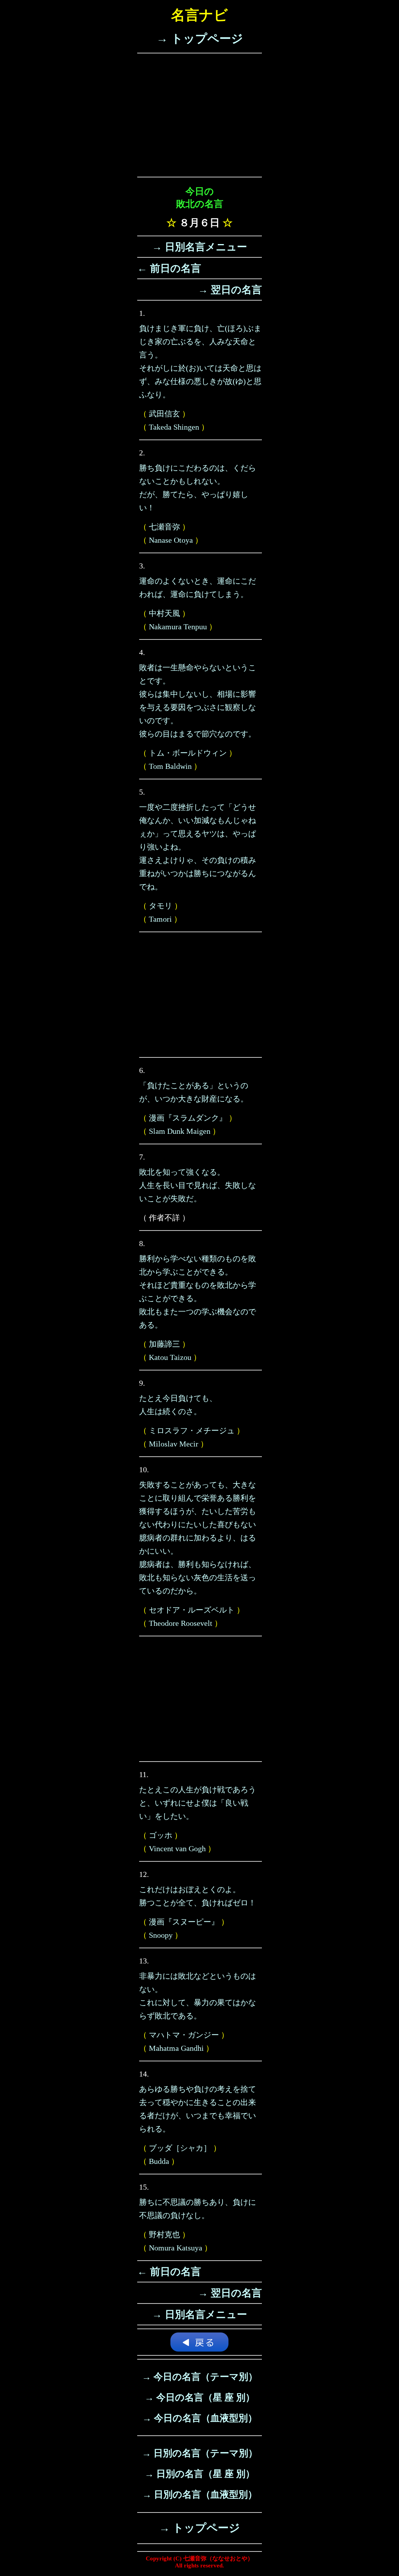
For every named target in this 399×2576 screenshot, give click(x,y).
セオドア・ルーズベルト (192, 1610)
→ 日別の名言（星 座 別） (200, 2474)
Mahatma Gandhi (176, 2048)
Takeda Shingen (174, 427)
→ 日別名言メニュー (199, 247)
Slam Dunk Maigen (180, 1131)
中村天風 (164, 613)
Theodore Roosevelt (181, 1623)
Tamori (160, 919)
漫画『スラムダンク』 (188, 1118)
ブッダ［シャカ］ (180, 2148)
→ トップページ (200, 38)
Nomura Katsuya (176, 2248)
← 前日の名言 (169, 268)
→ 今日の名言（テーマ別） (200, 2377)
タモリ (161, 906)
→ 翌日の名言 (230, 290)
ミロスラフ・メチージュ (192, 1431)
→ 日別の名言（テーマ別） (200, 2453)
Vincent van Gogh (177, 1848)
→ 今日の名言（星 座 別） (200, 2397)
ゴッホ (161, 1835)
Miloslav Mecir (174, 1444)
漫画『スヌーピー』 (184, 1922)
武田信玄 (164, 414)
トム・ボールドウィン (188, 753)
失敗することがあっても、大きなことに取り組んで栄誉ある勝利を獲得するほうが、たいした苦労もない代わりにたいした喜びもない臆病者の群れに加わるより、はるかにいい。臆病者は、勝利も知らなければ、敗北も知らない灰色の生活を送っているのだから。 (198, 1538)
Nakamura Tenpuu (178, 627)
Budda (159, 2161)
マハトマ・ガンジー (184, 2035)
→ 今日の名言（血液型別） (200, 2418)
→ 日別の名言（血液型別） (200, 2495)
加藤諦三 (164, 1344)
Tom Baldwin (170, 766)
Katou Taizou (170, 1357)
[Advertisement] (199, 115)
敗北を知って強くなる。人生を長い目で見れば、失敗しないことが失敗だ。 (198, 1185)
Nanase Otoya (171, 540)
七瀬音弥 (164, 527)
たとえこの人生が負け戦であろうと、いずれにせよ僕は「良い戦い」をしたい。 (198, 1803)
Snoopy (161, 1935)
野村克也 (164, 2234)
